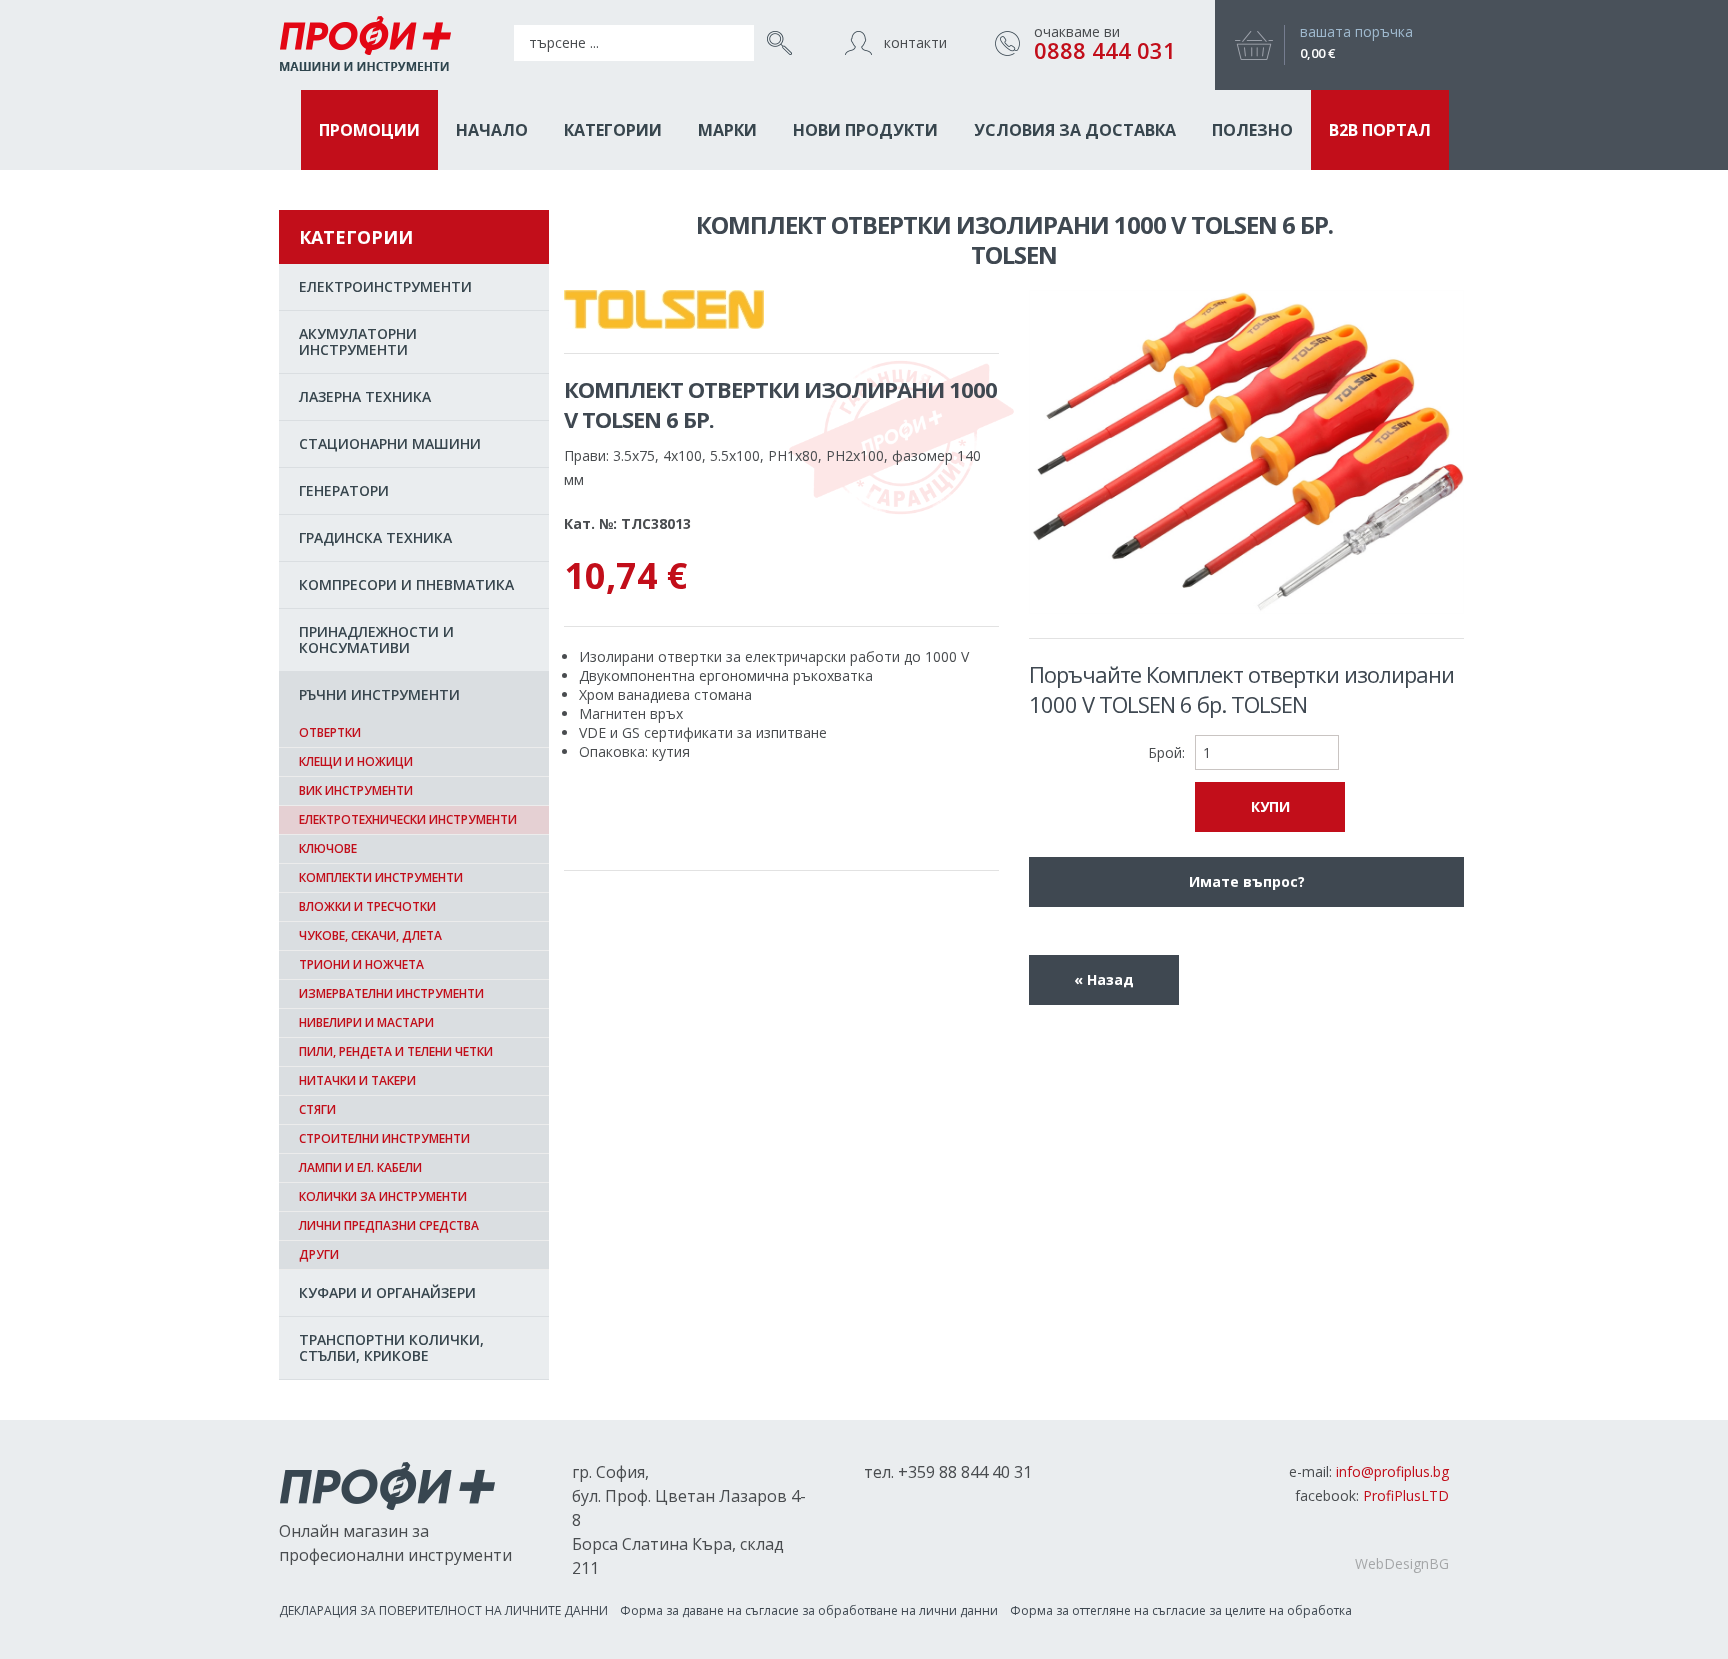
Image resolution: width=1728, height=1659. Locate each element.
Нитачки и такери (357, 1080)
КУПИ (1270, 806)
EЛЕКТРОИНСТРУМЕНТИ (385, 286)
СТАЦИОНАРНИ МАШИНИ (390, 443)
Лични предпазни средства (389, 1225)
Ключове (328, 848)
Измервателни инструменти (391, 993)
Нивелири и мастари (366, 1022)
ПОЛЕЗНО (1252, 130)
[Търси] (774, 43)
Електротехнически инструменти (408, 819)
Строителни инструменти (384, 1138)
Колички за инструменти (383, 1196)
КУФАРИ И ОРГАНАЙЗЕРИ (387, 1292)
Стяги (317, 1109)
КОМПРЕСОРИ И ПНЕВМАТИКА (406, 584)
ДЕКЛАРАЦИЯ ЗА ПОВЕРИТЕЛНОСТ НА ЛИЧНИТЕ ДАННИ (443, 1610)
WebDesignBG (1402, 1563)
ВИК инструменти (356, 790)
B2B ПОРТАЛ (1380, 130)
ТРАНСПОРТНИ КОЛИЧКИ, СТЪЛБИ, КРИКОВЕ (391, 1347)
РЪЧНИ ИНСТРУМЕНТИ (379, 694)
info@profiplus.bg (1392, 1471)
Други (319, 1254)
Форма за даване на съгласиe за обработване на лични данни (809, 1610)
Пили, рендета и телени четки (396, 1051)
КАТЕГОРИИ (613, 130)
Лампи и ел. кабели (360, 1167)
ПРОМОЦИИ (369, 130)
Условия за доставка (1075, 130)
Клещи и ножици (356, 761)
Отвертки (330, 732)
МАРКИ (727, 130)
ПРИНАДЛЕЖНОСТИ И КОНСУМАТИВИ (376, 639)
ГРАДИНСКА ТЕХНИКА (375, 537)
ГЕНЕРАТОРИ (344, 490)
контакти (915, 42)
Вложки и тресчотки (367, 906)
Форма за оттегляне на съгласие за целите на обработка (1181, 1610)
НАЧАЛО (492, 130)
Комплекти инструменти (381, 877)
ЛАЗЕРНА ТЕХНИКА (365, 396)
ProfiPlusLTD (1406, 1495)
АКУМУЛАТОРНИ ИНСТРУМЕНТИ (358, 341)
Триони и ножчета (361, 964)
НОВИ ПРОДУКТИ (865, 130)
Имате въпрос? (1247, 881)
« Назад (1104, 979)
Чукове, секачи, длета (370, 935)
